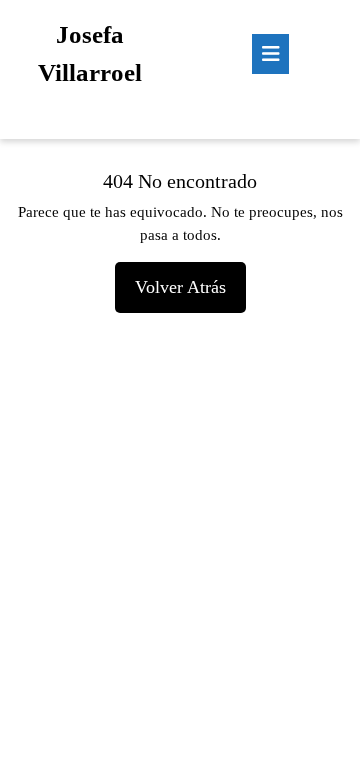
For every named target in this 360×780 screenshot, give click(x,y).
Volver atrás (190, 279)
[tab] (270, 54)
